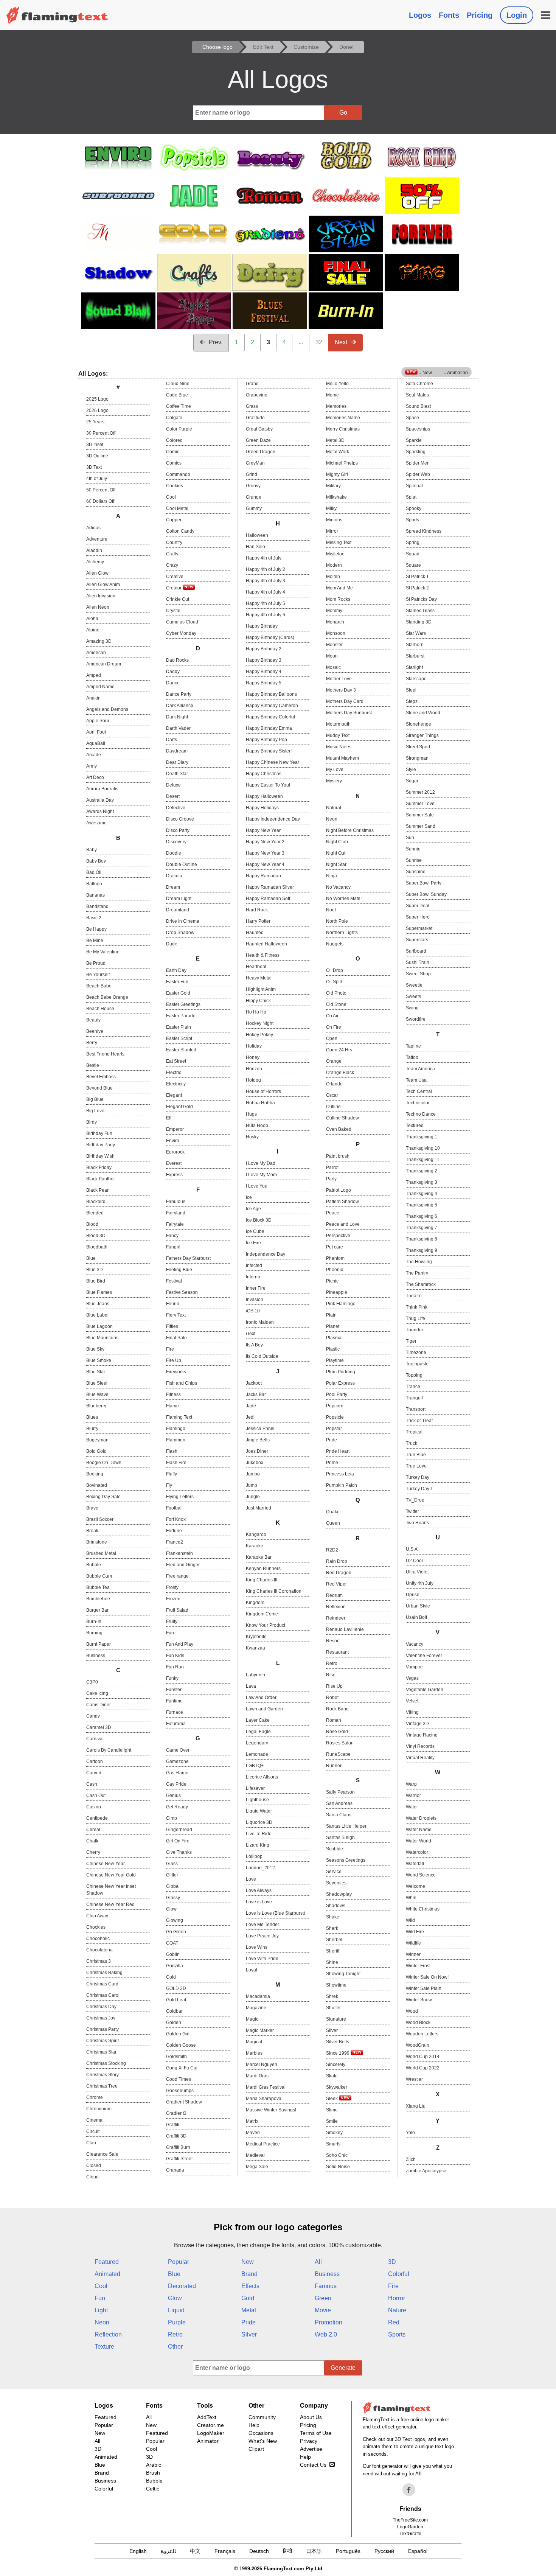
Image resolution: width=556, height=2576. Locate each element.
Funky (172, 1678)
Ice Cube (255, 1231)
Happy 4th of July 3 (266, 581)
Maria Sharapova (264, 2099)
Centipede (97, 1818)
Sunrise (414, 860)
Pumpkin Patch (342, 1485)
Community (262, 2417)
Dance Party (179, 694)
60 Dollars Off (100, 501)
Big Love (95, 1111)
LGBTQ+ (255, 1766)
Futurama (176, 1724)
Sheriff (333, 1951)
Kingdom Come (262, 1614)
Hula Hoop (257, 1126)
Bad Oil (94, 872)
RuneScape (338, 1754)
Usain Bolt (416, 1617)
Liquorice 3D (259, 1822)
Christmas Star (101, 2052)
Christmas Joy (101, 2018)
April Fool (96, 732)
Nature (397, 2310)
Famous (326, 2286)
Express (174, 1175)
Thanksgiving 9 (422, 1250)
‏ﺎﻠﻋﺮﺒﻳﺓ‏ (168, 2551)
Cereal (93, 1830)
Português (348, 2551)
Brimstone (97, 1542)
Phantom (335, 1258)
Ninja (332, 876)
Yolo (410, 2133)
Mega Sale (257, 2167)
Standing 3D (419, 622)
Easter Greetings (183, 1004)
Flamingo (176, 1429)
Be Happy (96, 929)
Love (251, 1879)
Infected (254, 1265)
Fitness (173, 1394)
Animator (208, 2441)
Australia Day (100, 800)
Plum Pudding (341, 1372)
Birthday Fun (99, 1133)
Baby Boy (96, 861)
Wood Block (418, 2023)
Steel (411, 690)
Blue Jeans (98, 1304)
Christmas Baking (104, 1973)
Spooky (414, 508)
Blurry (92, 1429)
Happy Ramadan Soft (268, 899)
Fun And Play (180, 1644)
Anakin (93, 698)
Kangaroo (256, 1534)
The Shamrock (421, 1284)
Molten (333, 577)
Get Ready (177, 1807)
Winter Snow (419, 2000)
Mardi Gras (257, 2076)
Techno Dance (421, 1114)
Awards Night (100, 812)
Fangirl (173, 1247)
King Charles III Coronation (274, 1591)
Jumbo (253, 1474)
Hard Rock (257, 910)
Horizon (254, 1069)
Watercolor (417, 1852)
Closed (94, 2166)
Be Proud (96, 963)
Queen (333, 1523)
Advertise (311, 2449)
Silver (332, 2030)
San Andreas (339, 1803)
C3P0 (92, 1682)
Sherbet (334, 1940)
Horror (397, 2298)
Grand (252, 384)
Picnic (332, 1281)
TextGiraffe (410, 2534)
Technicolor (418, 1103)
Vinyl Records (420, 1746)
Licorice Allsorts (262, 1777)
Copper (174, 520)
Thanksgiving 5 (422, 1205)
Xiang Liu (416, 2106)
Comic (173, 452)
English (138, 2551)
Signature (336, 2019)
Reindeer (336, 1618)
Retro (332, 1663)
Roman (334, 1720)
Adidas (93, 528)
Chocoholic (98, 1939)
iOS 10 (253, 1311)
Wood (412, 2011)
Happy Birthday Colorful (270, 717)
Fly (169, 1485)
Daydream (177, 751)
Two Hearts (417, 1523)
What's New (263, 2441)
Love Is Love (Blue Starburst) (276, 1913)
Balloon (94, 884)
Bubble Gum (99, 1576)
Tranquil (414, 1398)
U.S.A (412, 1549)
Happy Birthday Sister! (269, 751)
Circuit (93, 2131)
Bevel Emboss (101, 1077)
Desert (173, 796)
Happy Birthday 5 (264, 683)
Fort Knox (176, 1519)
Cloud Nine (178, 384)
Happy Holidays (262, 808)
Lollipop (254, 1856)
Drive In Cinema (183, 921)
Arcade (94, 755)
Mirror (332, 531)
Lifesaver (255, 1788)
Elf (169, 1118)
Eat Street (176, 1061)
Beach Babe (99, 986)
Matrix (252, 2121)
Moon (332, 656)
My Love (335, 770)
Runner (334, 1766)
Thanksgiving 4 (422, 1194)
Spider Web (418, 474)
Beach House (100, 1009)
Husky (252, 1137)
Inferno (253, 1277)
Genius (173, 1796)
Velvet (412, 1701)
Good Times (179, 2079)
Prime (332, 1463)
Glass (172, 1864)
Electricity (176, 1084)
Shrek (332, 1996)
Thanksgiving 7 (422, 1228)
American (96, 653)
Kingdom (255, 1603)
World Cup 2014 (423, 2057)
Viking (412, 1712)
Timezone (416, 1353)
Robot (332, 1698)
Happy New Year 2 (265, 842)
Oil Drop (335, 970)
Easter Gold (178, 993)
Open (332, 1038)
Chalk (92, 1841)
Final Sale (176, 1338)
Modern (334, 565)
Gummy (254, 508)
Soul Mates (417, 395)
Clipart (256, 2449)
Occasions (261, 2433)
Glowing (175, 1920)
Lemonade (257, 1754)
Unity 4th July (420, 1583)
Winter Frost (418, 1966)
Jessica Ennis (260, 1429)
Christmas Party (103, 2029)
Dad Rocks (177, 660)
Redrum (334, 1595)
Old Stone (336, 1004)
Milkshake (336, 497)
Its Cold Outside (262, 1356)
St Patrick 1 (417, 577)
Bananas (96, 895)
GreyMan (255, 463)
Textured (415, 1126)
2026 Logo (97, 410)
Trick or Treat (419, 1421)
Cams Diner (99, 1705)
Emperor (175, 1129)
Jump (252, 1485)
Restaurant (337, 1652)
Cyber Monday (181, 633)
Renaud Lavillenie (345, 1629)
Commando (178, 474)
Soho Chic (337, 2155)
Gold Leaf (176, 2000)
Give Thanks (179, 1852)
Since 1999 (338, 2053)
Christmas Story (103, 2075)
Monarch (335, 622)
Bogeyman (97, 1440)
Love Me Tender (262, 1925)
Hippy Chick (258, 1001)
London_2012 (260, 1868)
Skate (332, 2076)
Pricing (480, 15)
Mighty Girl (337, 474)
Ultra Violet (417, 1572)
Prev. (216, 342)
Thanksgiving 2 (422, 1171)
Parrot (332, 1168)
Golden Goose (181, 2045)
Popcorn (335, 1406)
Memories (336, 406)
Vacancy (415, 1644)
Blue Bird (96, 1281)
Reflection (108, 2334)
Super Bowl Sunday (426, 894)
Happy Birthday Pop (266, 740)
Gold (171, 1977)
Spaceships (418, 429)
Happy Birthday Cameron (272, 706)
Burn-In (94, 1621)
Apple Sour (98, 721)
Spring (413, 543)
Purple (177, 2322)
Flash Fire (176, 1463)
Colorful (399, 2274)
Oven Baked (339, 1129)
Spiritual (414, 486)
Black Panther (101, 1179)
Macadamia (258, 1996)
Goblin (173, 1954)
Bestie (93, 1065)
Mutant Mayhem (342, 758)
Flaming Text (179, 1417)
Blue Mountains (102, 1338)
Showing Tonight (343, 1974)
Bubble (94, 1565)
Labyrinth (255, 1675)
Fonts (449, 15)
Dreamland (178, 910)
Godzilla (175, 1966)
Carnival (95, 1739)
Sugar (412, 781)
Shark (332, 1928)
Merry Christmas (343, 429)
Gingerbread (179, 1830)
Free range (177, 1576)
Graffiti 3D (176, 2136)
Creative (175, 577)
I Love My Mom (261, 1175)
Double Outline (182, 864)
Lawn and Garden (264, 1709)
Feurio (173, 1304)
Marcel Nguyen (262, 2065)
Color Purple (179, 429)
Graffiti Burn (178, 2147)
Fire (170, 1349)
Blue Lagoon (99, 1326)
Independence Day (266, 1254)
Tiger (411, 1341)
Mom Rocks (338, 599)
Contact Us (313, 2465)
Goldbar (174, 2011)
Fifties (172, 1326)
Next (341, 342)
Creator (174, 588)
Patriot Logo (339, 1190)
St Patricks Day (421, 599)
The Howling (419, 1262)
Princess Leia (340, 1474)
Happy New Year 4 (265, 864)
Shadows (336, 1906)
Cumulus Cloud (182, 622)
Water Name (419, 1830)
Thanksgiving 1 (422, 1137)
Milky (331, 508)
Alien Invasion (101, 596)
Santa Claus (339, 1815)
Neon (332, 819)
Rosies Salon (340, 1743)
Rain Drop (337, 1561)
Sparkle (414, 440)
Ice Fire (253, 1243)
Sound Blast (418, 406)
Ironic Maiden (260, 1322)
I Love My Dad (261, 1163)
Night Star (336, 864)
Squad (413, 554)
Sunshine (416, 872)
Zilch (411, 2159)
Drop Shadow (180, 933)
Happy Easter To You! (268, 785)
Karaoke (255, 1546)
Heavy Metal (259, 978)
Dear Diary (177, 762)
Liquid (176, 2310)
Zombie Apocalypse (426, 2171)
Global (173, 1886)
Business (96, 1656)
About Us (311, 2417)
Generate (343, 2368)
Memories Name (343, 418)
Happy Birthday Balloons (271, 694)
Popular (179, 2262)
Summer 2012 (420, 792)
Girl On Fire (178, 1841)
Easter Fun (177, 982)
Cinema (94, 2120)
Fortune (174, 1531)
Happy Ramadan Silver (270, 887)
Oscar (332, 1095)
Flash (172, 1451)
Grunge (254, 497)
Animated (107, 2274)
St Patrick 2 (417, 588)
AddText (207, 2417)
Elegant (174, 1095)
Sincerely (336, 2065)
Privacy (309, 2441)
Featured (107, 2262)
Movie (323, 2310)
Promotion (328, 2322)
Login (517, 15)
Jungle (253, 1497)
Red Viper (336, 1584)
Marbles (254, 2053)
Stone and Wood (423, 713)
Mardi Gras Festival (266, 2087)
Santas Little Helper (346, 1826)
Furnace (175, 1712)
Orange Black (340, 1073)
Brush (153, 2473)
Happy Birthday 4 (264, 672)
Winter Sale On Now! (427, 1977)
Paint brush (338, 1156)
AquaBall (96, 743)
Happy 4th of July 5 (266, 603)
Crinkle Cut (178, 599)
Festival (174, 1281)
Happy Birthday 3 (264, 660)
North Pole (337, 921)
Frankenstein (179, 1553)
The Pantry (417, 1273)
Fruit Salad (177, 1610)
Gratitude (255, 418)
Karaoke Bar (259, 1557)
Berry (92, 1043)
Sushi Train (418, 962)
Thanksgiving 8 (422, 1239)
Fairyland (176, 1213)
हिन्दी (287, 2551)
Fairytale (175, 1224)
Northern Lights (342, 933)
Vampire (414, 1667)
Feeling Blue (179, 1270)
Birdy (92, 1122)
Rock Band (337, 1709)
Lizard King (258, 1845)
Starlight (414, 667)
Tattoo (412, 1057)
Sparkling (416, 452)
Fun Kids (175, 1656)
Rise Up (334, 1686)
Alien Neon (98, 607)
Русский (384, 2551)
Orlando (334, 1084)
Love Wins (257, 1947)
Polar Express (340, 1383)
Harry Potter (258, 921)
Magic (252, 2019)
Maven (253, 2133)
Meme (332, 395)
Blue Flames (99, 1292)
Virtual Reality (420, 1758)
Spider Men (418, 463)
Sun (410, 838)
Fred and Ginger (183, 1565)
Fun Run (175, 1667)
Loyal (252, 1970)
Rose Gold (337, 1732)
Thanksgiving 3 (422, 1182)
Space (412, 418)
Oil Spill (334, 982)
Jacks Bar (256, 1394)
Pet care (335, 1247)
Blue (91, 1258)
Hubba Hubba (260, 1103)
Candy (93, 1716)
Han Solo (255, 547)
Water (412, 1807)
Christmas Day (101, 2007)
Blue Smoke (99, 1360)
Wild (410, 1920)
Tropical (414, 1432)
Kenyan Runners (263, 1569)
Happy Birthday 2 (264, 649)
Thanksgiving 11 (423, 1160)
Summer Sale (420, 815)
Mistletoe (335, 554)
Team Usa (416, 1080)
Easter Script (179, 1038)
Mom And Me (339, 588)
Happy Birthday (262, 626)
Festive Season (182, 1292)
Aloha (92, 619)
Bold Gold (96, 1451)
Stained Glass (420, 611)
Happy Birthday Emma (269, 728)
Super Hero (418, 917)
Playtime (335, 1360)
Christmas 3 (99, 1961)
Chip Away (97, 1916)
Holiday (254, 1046)
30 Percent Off (101, 433)
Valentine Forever (424, 1656)
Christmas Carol (103, 1995)
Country (174, 543)
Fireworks (176, 1372)
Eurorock (175, 1152)
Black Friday (99, 1168)
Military (333, 486)
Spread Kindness (424, 531)
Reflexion (336, 1607)
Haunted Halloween (266, 944)
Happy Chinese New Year (273, 762)
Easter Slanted (181, 1050)
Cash (92, 1784)
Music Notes (339, 747)
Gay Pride (176, 1784)
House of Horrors (263, 1091)
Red (394, 2322)
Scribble (335, 1849)
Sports (412, 520)
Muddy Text (338, 735)
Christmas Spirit (103, 2041)
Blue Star (96, 1372)
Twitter (412, 1511)
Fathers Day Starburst (188, 1258)
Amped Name (100, 687)
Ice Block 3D (259, 1220)
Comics (174, 463)
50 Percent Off (101, 490)
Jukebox (255, 1463)
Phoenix (335, 1270)
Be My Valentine (103, 952)
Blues (92, 1417)
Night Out (336, 853)
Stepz (412, 701)
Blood (92, 1224)
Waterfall (415, 1864)
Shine (332, 1962)
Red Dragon (339, 1573)
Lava (251, 1686)
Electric (174, 1073)
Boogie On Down (104, 1463)
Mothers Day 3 (341, 690)
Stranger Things (422, 735)
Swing (412, 1008)
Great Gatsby (259, 429)
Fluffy (172, 1474)
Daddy (173, 672)
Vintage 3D (417, 1724)
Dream (173, 887)
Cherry (93, 1852)
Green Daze (258, 440)
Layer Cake (258, 1720)
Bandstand (97, 906)
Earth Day (176, 970)
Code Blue (177, 395)
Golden (174, 2023)
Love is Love (259, 1902)
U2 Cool (414, 1561)
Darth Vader (178, 728)
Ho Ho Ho (256, 1012)
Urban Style (418, 1606)
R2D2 (332, 1550)
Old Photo (336, 993)
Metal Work (338, 452)
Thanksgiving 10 (423, 1148)
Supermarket (419, 928)
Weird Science (421, 1875)
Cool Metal (177, 508)
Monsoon (336, 633)
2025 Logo (97, 399)
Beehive (95, 1031)
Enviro (173, 1141)
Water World (419, 1841)
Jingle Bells (258, 1440)
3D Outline (97, 456)
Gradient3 (176, 2113)
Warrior (413, 1796)
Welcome (415, 1886)
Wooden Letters (422, 2034)
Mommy (334, 611)
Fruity (172, 1621)
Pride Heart (338, 1451)
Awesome (96, 823)
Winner (413, 1954)
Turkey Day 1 (419, 1489)
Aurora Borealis (102, 789)
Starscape (416, 679)
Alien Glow (97, 573)
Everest (174, 1163)
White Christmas (423, 1909)
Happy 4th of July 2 (266, 569)
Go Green (176, 1932)
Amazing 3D (99, 641)
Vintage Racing (422, 1735)
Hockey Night (260, 1023)
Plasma (334, 1338)
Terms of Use (316, 2433)
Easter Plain (179, 1027)
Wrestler (414, 2079)
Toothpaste (417, 1364)
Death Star (177, 774)
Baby (92, 850)
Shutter (333, 2008)
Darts (172, 740)
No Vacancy (338, 887)
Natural (334, 808)
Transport (416, 1409)
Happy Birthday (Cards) (270, 637)
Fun (170, 1633)
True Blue (416, 1455)
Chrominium (99, 2109)
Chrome (95, 2097)
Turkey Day (418, 1477)
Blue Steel (97, 1383)
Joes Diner (257, 1451)
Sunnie (413, 849)
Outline (333, 1107)
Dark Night (177, 717)
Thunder (415, 1330)
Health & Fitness (263, 955)
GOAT (172, 1943)
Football (174, 1508)
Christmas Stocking (106, 2063)
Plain (331, 1315)
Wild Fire (415, 1932)
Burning (94, 1633)
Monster (334, 645)
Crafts (172, 554)
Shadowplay (339, 1894)
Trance (413, 1387)
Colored (174, 440)
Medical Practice (263, 2144)
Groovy (253, 486)
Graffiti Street (179, 2159)
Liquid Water (259, 1811)
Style (411, 770)
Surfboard (416, 951)
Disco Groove (180, 819)
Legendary (257, 1743)
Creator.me (210, 2425)
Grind (252, 474)
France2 (175, 1542)
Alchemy (95, 562)
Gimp (172, 1818)
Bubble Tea (98, 1587)
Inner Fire (256, 1288)
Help (254, 2425)
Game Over (178, 1750)
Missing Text (339, 543)
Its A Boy (254, 1345)
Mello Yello (337, 384)
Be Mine (95, 941)
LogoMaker (211, 2433)
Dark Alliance (180, 706)
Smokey (334, 2133)
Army (92, 766)
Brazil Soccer (100, 1519)
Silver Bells (338, 2042)
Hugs (251, 1114)
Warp (411, 1784)
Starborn (415, 645)
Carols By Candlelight (109, 1750)
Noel (331, 910)
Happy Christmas (264, 774)
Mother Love (339, 679)
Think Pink (417, 1307)
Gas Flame (177, 1773)
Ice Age (253, 1209)
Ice (249, 1197)
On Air (332, 1016)
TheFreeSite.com (410, 2520)
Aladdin (94, 550)
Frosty (172, 1587)
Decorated (182, 2286)
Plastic (333, 1349)
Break (92, 1531)
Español (418, 2551)
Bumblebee (98, 1599)
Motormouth (338, 724)
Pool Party (337, 1394)
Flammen (176, 1440)
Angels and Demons (107, 709)
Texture (104, 2347)
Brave (92, 1508)
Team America (420, 1069)
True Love (416, 1466)
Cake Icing (97, 1693)
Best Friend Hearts (105, 1054)
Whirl (411, 1898)
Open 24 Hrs (339, 1050)
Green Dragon (261, 452)
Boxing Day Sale (103, 1497)
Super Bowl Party (424, 883)
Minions (334, 520)
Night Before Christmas (350, 830)
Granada (175, 2170)
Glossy (173, 1898)
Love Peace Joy (262, 1936)
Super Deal (418, 906)
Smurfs (333, 2144)
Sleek (332, 2099)
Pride (332, 1440)
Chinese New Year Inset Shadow (111, 1890)
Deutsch (259, 2551)
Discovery (176, 842)
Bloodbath (97, 1247)
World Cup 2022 (423, 2068)
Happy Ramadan (263, 876)
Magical (254, 2042)
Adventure (97, 539)
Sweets (413, 997)
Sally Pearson (340, 1792)
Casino (94, 1807)
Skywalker (337, 2087)
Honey (253, 1057)
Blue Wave (97, 1394)
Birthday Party (101, 1145)
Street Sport (418, 747)
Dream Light (179, 899)
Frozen (173, 1599)
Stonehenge (419, 724)
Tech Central (419, 1091)
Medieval (255, 2155)
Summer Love (420, 804)
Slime (332, 2110)
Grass (252, 406)
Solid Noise (338, 2167)
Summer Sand (421, 826)
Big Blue (95, 1099)
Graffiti (173, 2125)
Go (343, 113)
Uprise (413, 1595)
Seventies (336, 1883)
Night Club (337, 842)
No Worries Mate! (344, 899)
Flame (172, 1406)
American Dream (104, 664)
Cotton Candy (180, 531)
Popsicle (335, 1417)
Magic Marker (260, 2030)
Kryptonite (256, 1637)
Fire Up (174, 1360)
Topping (414, 1375)
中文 (195, 2551)
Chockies (96, 1927)
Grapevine (257, 395)
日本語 (314, 2551)
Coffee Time (179, 406)
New (248, 2262)
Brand (249, 2274)
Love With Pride (262, 1959)
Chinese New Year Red (110, 1904)
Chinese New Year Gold (111, 1875)
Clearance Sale (102, 2154)
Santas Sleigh (340, 1838)
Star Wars (416, 633)
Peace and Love (343, 1224)
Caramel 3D (99, 1727)
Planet (333, 1326)
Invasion (255, 1300)
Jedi (250, 1417)
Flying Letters (180, 1497)
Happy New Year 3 (265, 853)
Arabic (154, 2465)
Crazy (172, 565)
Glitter (172, 1875)
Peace (333, 1213)
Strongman (417, 758)
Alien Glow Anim (103, 585)
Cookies (175, 486)
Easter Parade (181, 1016)
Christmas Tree (102, 2086)
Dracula (174, 876)
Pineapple (337, 1292)
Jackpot (254, 1383)
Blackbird (96, 1202)
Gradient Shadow (184, 2102)
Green (323, 2298)
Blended (95, 1213)
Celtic (153, 2489)
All (318, 2262)
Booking (95, 1474)
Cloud (92, 2177)
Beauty (93, 1020)
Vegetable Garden (425, 1690)
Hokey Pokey (259, 1035)
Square (413, 565)
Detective (176, 808)
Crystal (173, 611)
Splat (411, 497)
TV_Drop (415, 1500)
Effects (250, 2286)
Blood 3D (96, 1236)
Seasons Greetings (346, 1860)
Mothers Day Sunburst (349, 713)
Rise (331, 1675)
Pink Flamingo (341, 1304)
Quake (333, 1512)
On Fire (334, 1027)
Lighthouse (257, 1800)
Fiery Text (176, 1315)
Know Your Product (266, 1625)
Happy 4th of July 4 (266, 592)
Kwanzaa (255, 1648)
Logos (420, 15)
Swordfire (416, 1019)
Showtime (336, 1985)
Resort (333, 1641)
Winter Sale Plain (424, 1988)
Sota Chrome (419, 384)
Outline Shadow (342, 1118)
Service (334, 1872)
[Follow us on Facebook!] (409, 2490)
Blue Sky (95, 1349)
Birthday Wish (100, 1156)
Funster (174, 1690)
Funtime (174, 1701)
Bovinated (97, 1485)
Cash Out (96, 1796)
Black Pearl (98, 1190)
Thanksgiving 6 (422, 1216)
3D (392, 2262)
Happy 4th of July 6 (266, 615)
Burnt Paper (99, 1644)
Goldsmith (176, 2057)
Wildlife (413, 1943)
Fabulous (176, 1202)
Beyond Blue (99, 1088)
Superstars (417, 940)
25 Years (95, 422)
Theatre (414, 1296)
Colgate (174, 418)
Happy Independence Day (273, 819)
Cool (171, 497)
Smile (332, 2121)
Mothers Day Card (345, 701)
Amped (94, 675)
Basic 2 (94, 918)
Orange (334, 1061)
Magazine (256, 2008)
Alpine (93, 630)
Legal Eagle (258, 1732)
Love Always (259, 1890)
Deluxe (173, 785)
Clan (91, 2143)
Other (175, 2347)
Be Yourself (98, 975)
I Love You (257, 1186)
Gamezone (177, 1761)
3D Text (94, 467)
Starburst (415, 656)
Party (331, 1179)
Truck (412, 1443)
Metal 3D (335, 440)
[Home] (57, 15)
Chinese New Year (106, 1864)
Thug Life (415, 1318)
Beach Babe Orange (107, 997)
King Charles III (262, 1580)
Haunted (255, 933)
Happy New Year (263, 830)
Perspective (338, 1236)
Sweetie (414, 985)
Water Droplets (421, 1818)
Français (225, 2551)
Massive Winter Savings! (271, 2110)
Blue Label (97, 1315)
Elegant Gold (179, 1107)
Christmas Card (102, 1984)
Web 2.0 (326, 2334)
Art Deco (95, 777)
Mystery (334, 781)
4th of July (97, 479)
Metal (249, 2310)
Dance (173, 683)
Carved (94, 1773)
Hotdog (253, 1080)
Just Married (259, 1508)
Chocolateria (99, 1950)
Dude (172, 944)
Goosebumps (180, 2091)
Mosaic (333, 667)
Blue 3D (95, 1270)
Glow (171, 1909)
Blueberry (96, 1406)
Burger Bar (97, 1610)
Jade (251, 1406)
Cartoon (95, 1761)
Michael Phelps (342, 463)
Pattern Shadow (342, 1202)
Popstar (334, 1429)
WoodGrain (418, 2045)
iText (251, 1334)
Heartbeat (256, 967)
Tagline (413, 1046)
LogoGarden (410, 2527)
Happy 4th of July (264, 558)
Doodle (174, 853)
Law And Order (261, 1698)
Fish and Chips (182, 1383)
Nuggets (335, 944)
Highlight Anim (261, 989)
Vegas (412, 1678)
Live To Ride (259, 1834)
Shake (333, 1917)
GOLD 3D (176, 1988)
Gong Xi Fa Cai (182, 2068)
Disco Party (178, 830)
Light (101, 2310)
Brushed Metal (101, 1553)
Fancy (172, 1236)
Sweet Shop (418, 974)
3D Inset (95, 445)
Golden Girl (178, 2034)
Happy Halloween (264, 796)
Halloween (257, 535)
